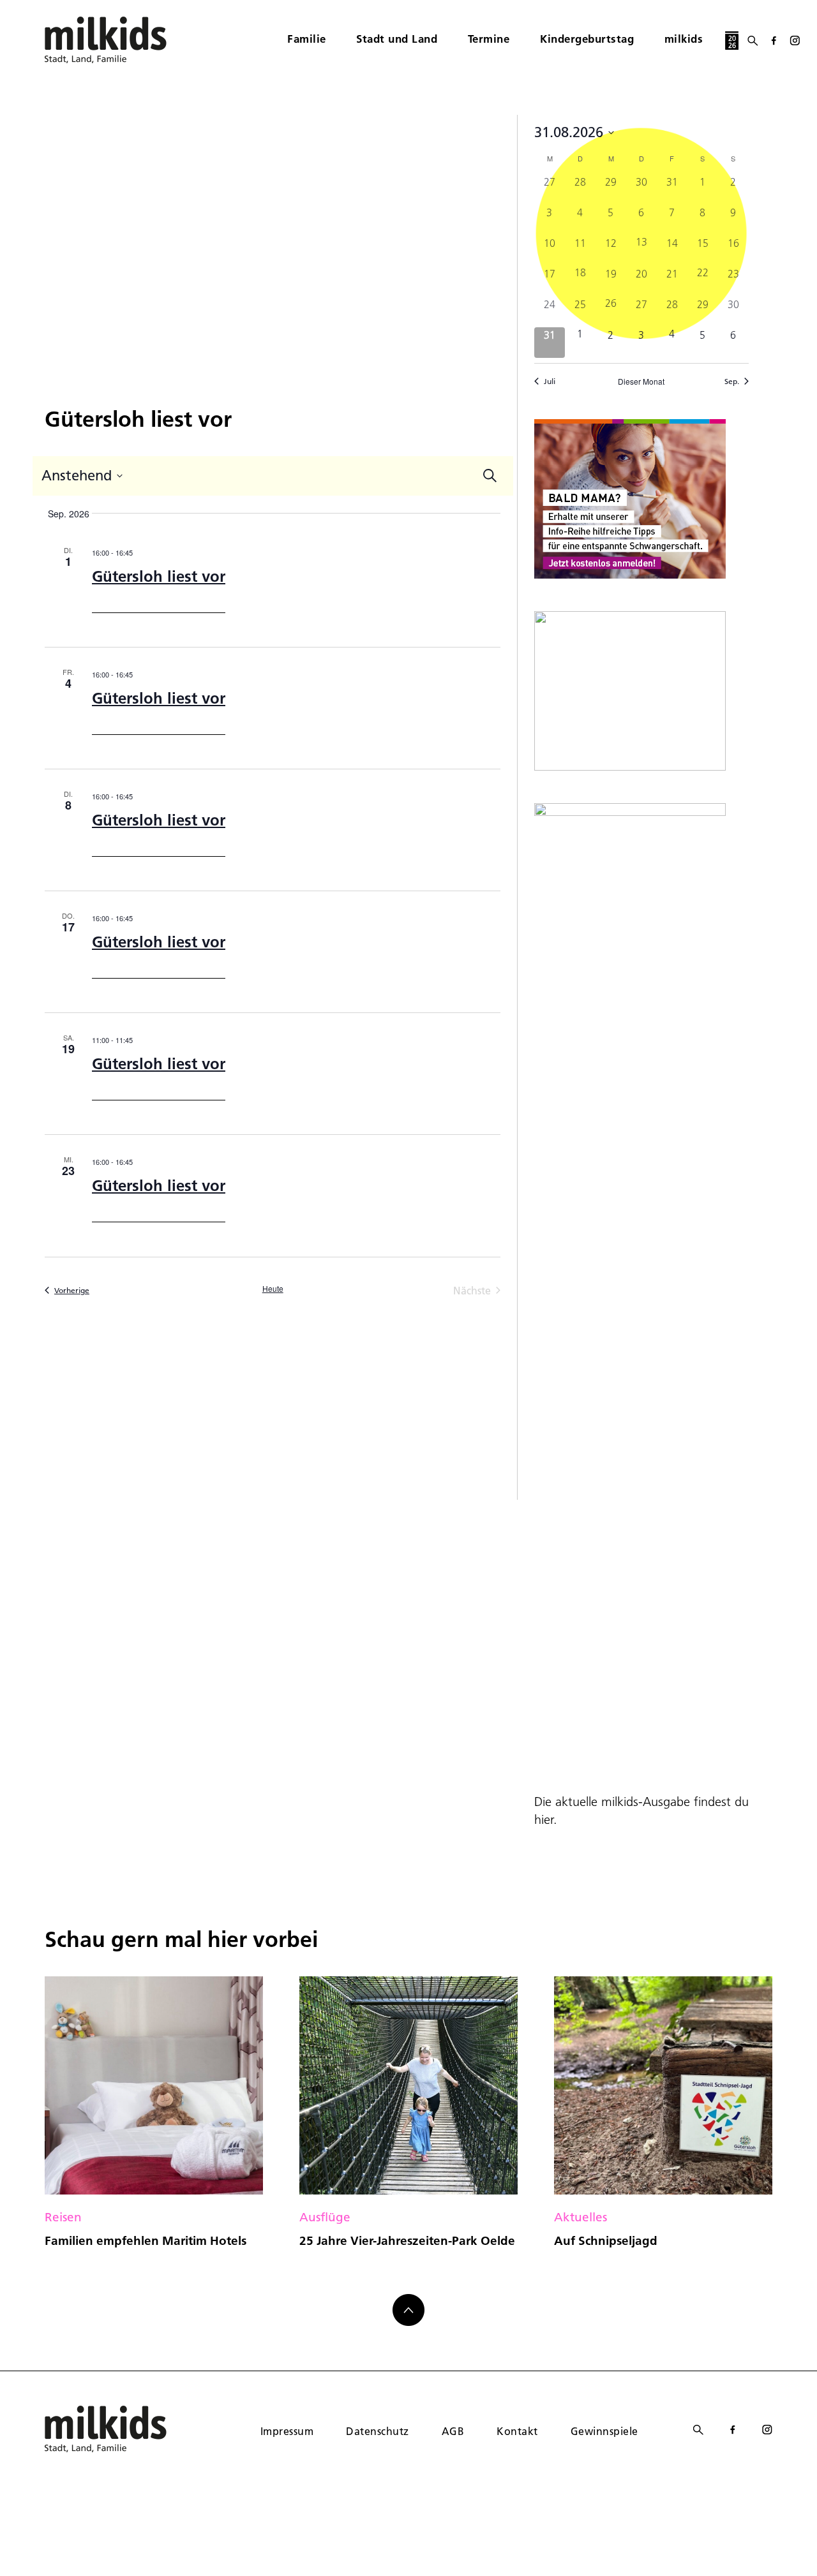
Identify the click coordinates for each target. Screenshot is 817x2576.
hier (544, 1819)
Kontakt (517, 2431)
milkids (684, 39)
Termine (489, 39)
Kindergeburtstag (587, 39)
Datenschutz (377, 2431)
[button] (28, 2548)
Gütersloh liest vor (159, 576)
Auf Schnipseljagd (606, 2240)
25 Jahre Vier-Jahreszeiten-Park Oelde (407, 2240)
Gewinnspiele (604, 2431)
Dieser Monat (641, 381)
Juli (550, 381)
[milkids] (125, 40)
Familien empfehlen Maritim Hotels (146, 2240)
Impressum (287, 2431)
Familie (307, 39)
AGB (453, 2431)
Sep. (732, 381)
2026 (732, 42)
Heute (273, 1289)
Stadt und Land (397, 39)
